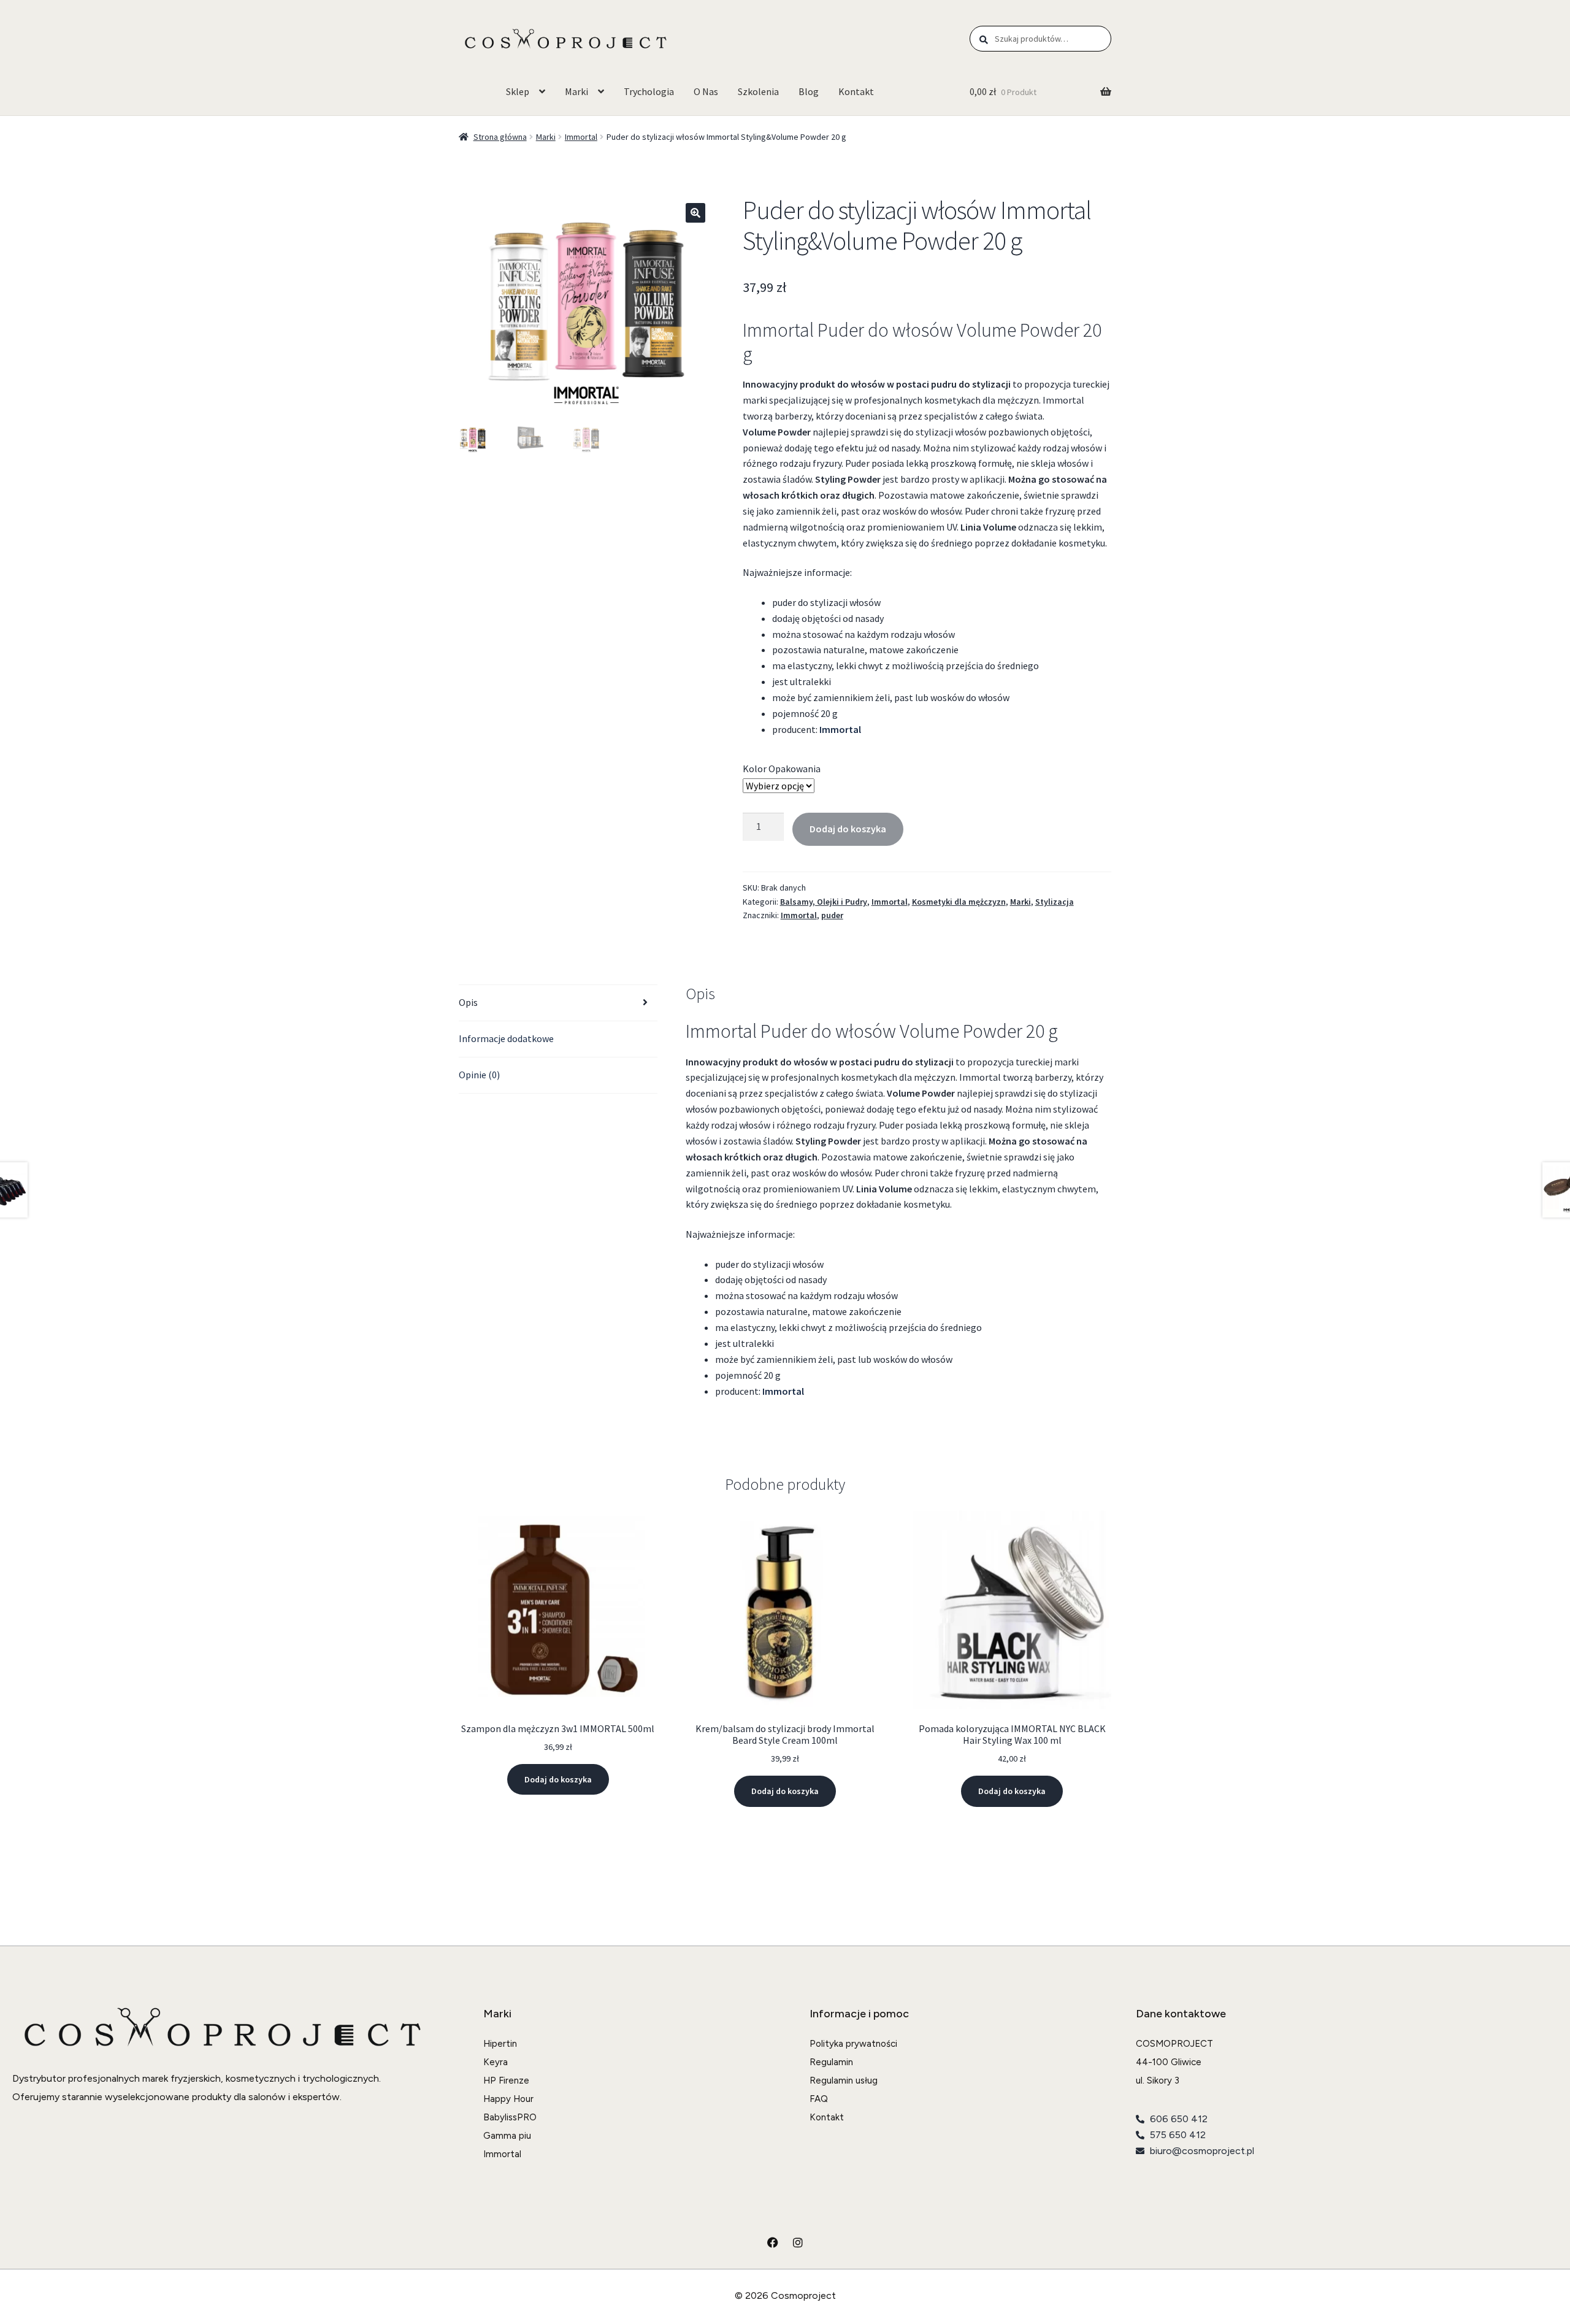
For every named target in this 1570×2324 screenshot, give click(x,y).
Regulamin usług (844, 2080)
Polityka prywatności (853, 2044)
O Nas (706, 91)
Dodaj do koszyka (848, 829)
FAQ (819, 2099)
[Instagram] (798, 2242)
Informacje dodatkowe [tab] (506, 1038)
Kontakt (856, 91)
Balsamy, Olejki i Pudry (824, 902)
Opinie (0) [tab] (479, 1075)
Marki (576, 91)
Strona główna (500, 137)
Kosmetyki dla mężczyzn (959, 902)
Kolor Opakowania (782, 769)
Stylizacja (1055, 902)
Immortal (581, 137)
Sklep (518, 91)
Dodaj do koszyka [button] (558, 1779)
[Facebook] (773, 2242)
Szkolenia (758, 91)
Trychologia (649, 91)
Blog (809, 91)
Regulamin (831, 2062)
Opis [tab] (468, 1002)
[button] (695, 213)
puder (832, 915)
